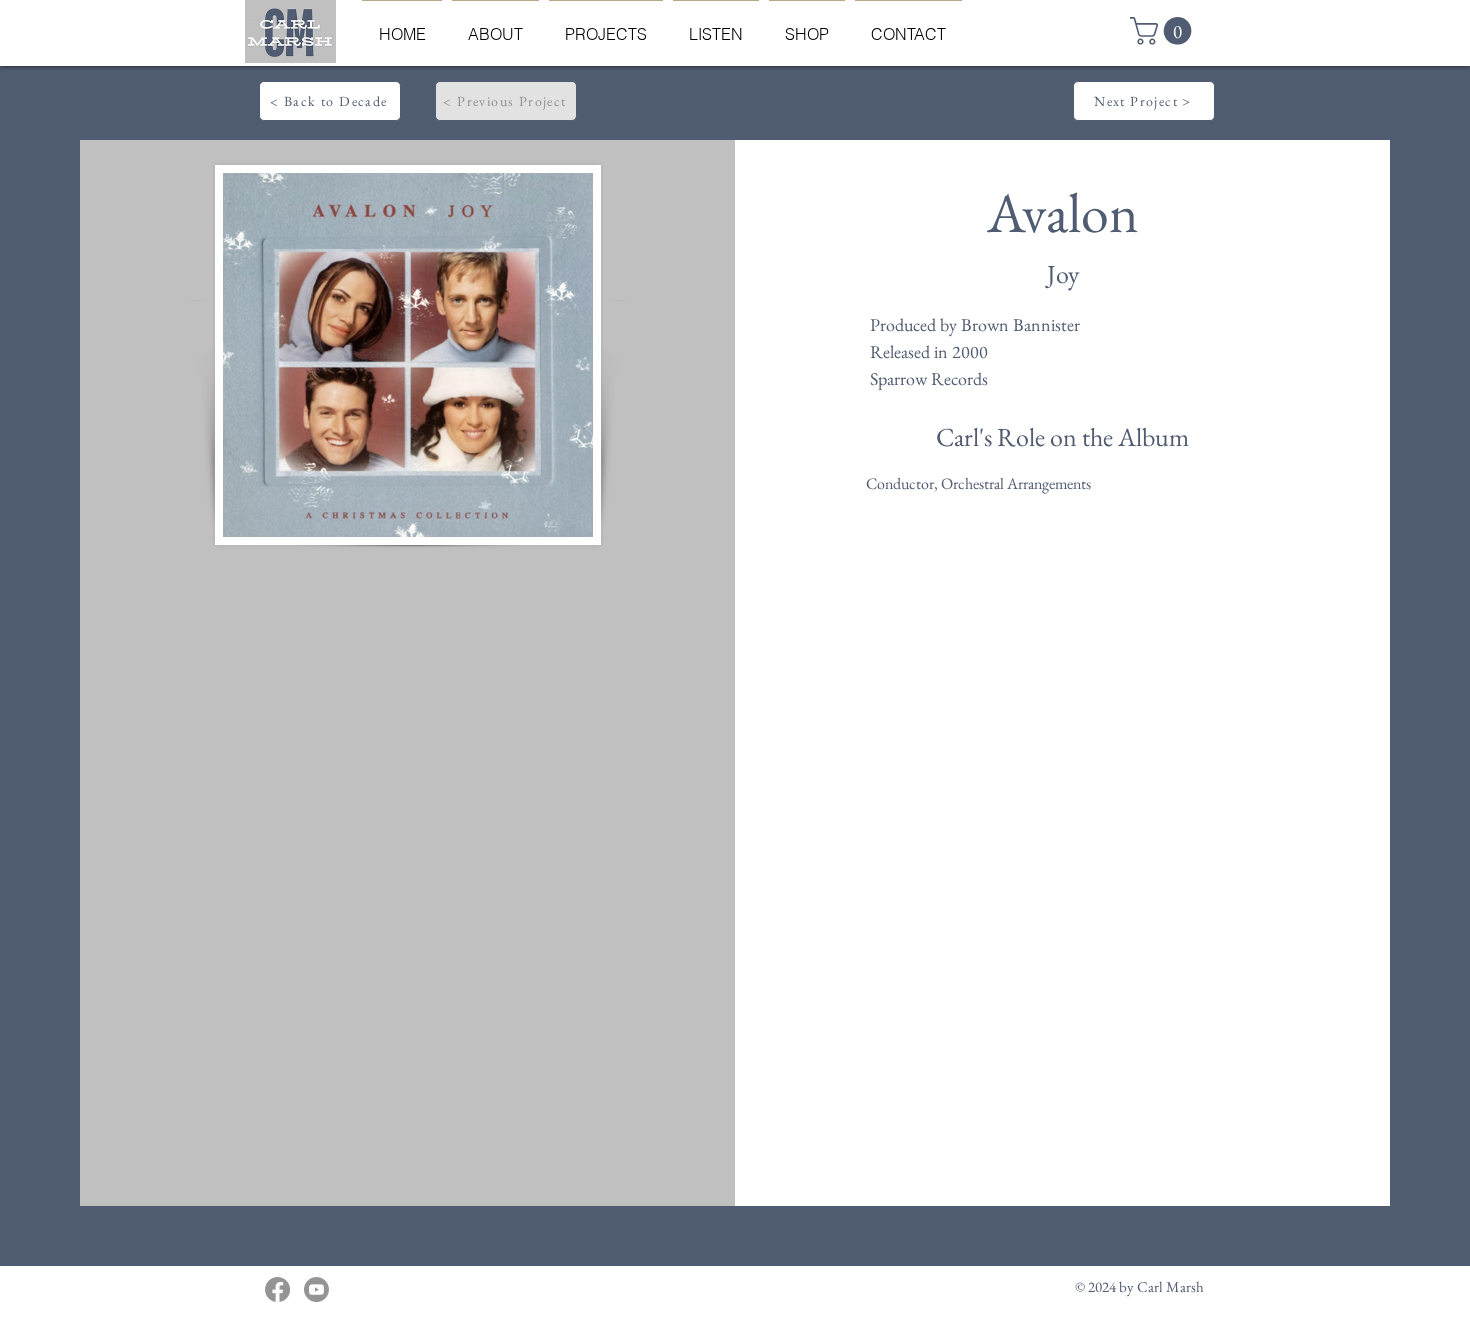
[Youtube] (316, 1289)
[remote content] (406, 796)
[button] (1164, 31)
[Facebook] (277, 1289)
